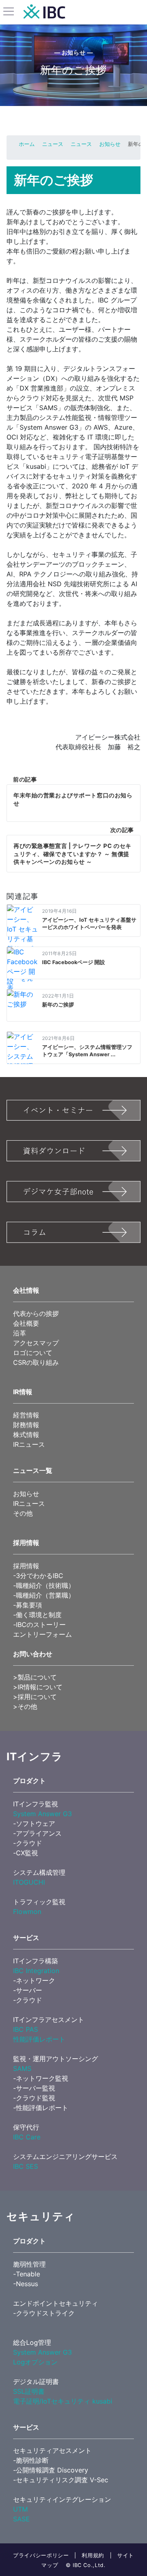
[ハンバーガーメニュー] (9, 12)
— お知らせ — (74, 52)
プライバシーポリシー (41, 2555)
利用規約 (93, 2555)
